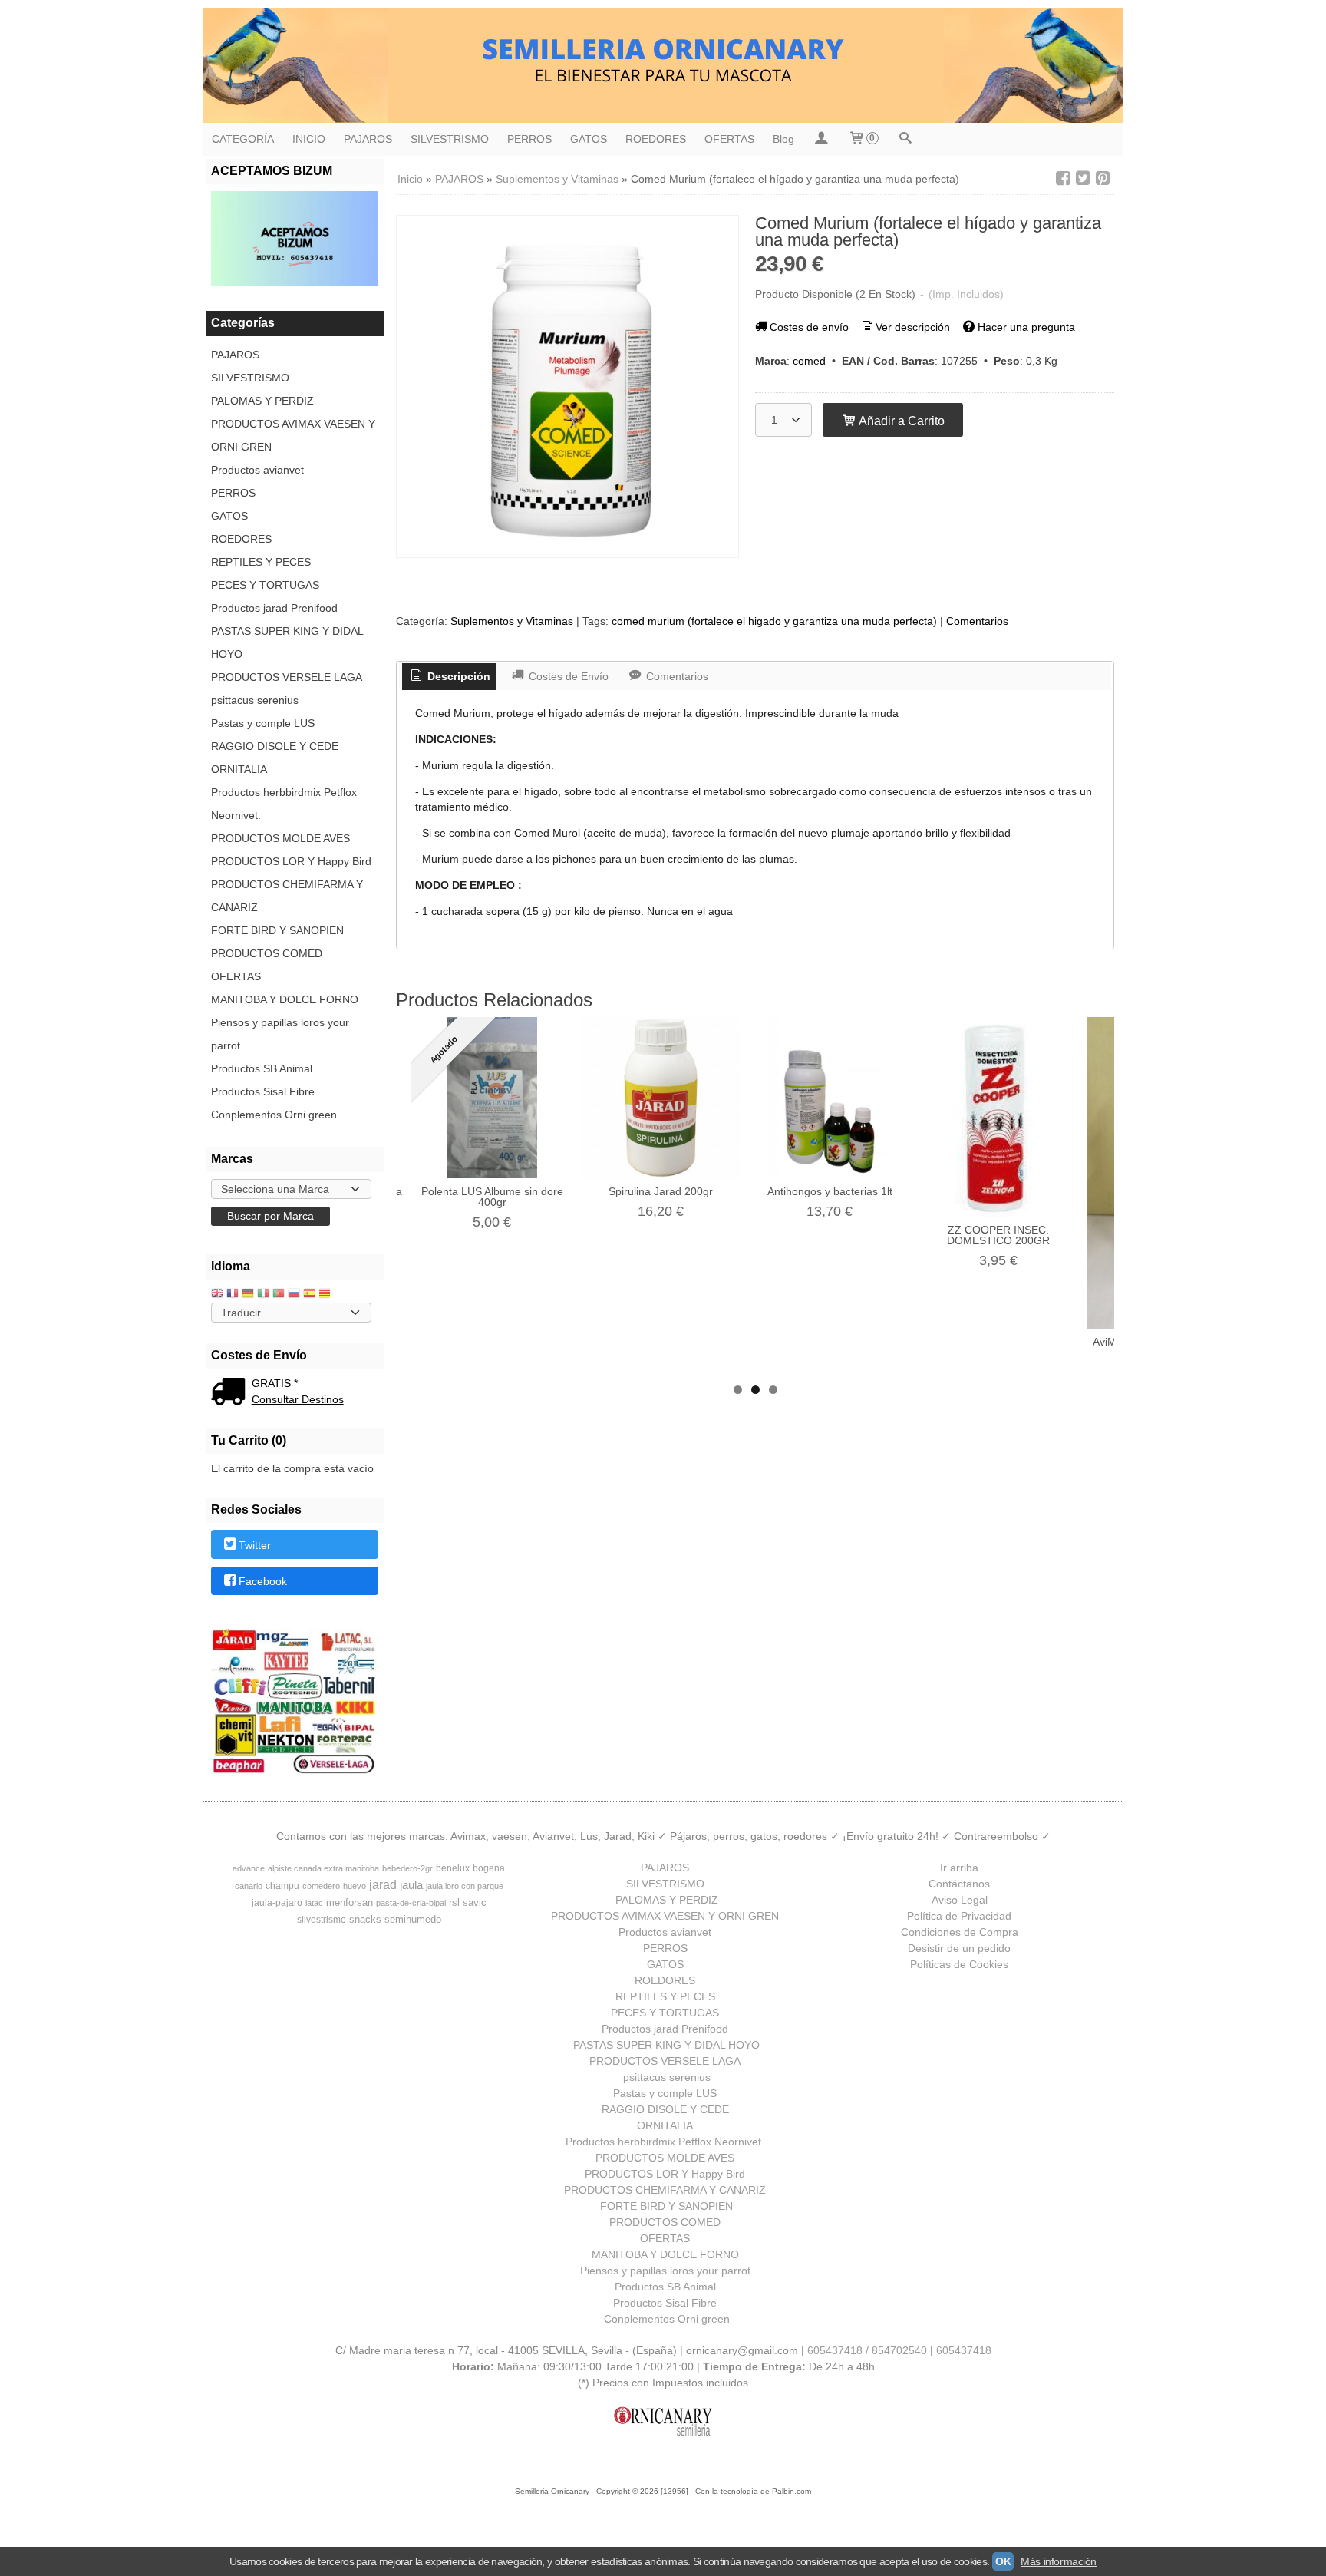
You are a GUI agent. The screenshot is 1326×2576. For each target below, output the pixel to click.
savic (475, 1902)
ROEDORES (656, 139)
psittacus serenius (255, 700)
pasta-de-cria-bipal (411, 1903)
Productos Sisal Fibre (263, 1091)
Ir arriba (959, 1868)
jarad (383, 1885)
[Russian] (294, 1295)
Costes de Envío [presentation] (567, 676)
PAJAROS (368, 139)
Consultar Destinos (298, 1399)
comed (809, 361)
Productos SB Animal (262, 1068)
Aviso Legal (960, 1900)
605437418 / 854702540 (867, 2350)
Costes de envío (809, 327)
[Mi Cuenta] (821, 139)
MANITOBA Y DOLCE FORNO (285, 999)
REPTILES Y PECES (261, 562)
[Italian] (263, 1295)
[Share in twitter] (1083, 178)
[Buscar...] (905, 139)
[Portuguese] (279, 1295)
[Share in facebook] (1063, 178)
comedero (321, 1886)
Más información (1059, 2561)
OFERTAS (729, 139)
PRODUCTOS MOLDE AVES (280, 838)
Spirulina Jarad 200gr (661, 1191)
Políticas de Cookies (959, 1964)
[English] (217, 1295)
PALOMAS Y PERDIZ (262, 401)
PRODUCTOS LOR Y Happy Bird (291, 861)
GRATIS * (275, 1383)
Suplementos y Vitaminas (512, 621)
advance (249, 1868)
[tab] (450, 677)
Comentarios (977, 621)
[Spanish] (309, 1295)
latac (314, 1903)
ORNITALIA (239, 769)
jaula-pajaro (277, 1903)
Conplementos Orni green (274, 1115)
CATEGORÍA (243, 139)
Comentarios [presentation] (676, 676)
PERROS (529, 139)
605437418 (964, 2350)
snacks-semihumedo (395, 1919)
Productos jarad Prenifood (274, 608)
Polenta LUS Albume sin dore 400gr (492, 1197)
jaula (411, 1885)
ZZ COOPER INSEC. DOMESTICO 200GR (998, 1235)
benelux (453, 1868)
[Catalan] (326, 1295)
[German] (248, 1295)
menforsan (350, 1902)
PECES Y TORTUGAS (265, 585)
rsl (454, 1902)
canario (249, 1886)
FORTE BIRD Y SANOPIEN (277, 930)
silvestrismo (322, 1920)
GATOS (589, 139)
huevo (355, 1886)
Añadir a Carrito (900, 421)
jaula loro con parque (465, 1886)
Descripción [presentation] (457, 676)
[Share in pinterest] (1103, 178)
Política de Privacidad (959, 1916)
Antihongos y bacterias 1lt (830, 1191)
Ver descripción (913, 327)
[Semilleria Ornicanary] (663, 65)
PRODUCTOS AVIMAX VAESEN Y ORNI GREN (293, 435)
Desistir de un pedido (959, 1948)
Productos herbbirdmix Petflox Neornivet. (284, 804)
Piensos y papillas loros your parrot (280, 1034)
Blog (783, 139)
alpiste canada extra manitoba (323, 1868)
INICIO (309, 139)
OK (1003, 2561)
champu (282, 1886)
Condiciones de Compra (960, 1932)
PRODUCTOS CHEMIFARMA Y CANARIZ (287, 896)
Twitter (255, 1545)
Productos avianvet (257, 470)
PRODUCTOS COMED (267, 953)
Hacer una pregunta (1026, 327)
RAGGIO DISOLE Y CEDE (275, 746)
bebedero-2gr (407, 1868)
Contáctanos (959, 1884)
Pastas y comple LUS (263, 723)
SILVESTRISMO (450, 139)
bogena (489, 1868)
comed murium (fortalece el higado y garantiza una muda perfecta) (774, 621)
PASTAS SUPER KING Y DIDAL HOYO (287, 642)
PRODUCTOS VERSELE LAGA (287, 677)
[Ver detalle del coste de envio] (231, 1393)
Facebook (263, 1581)
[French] (233, 1295)
